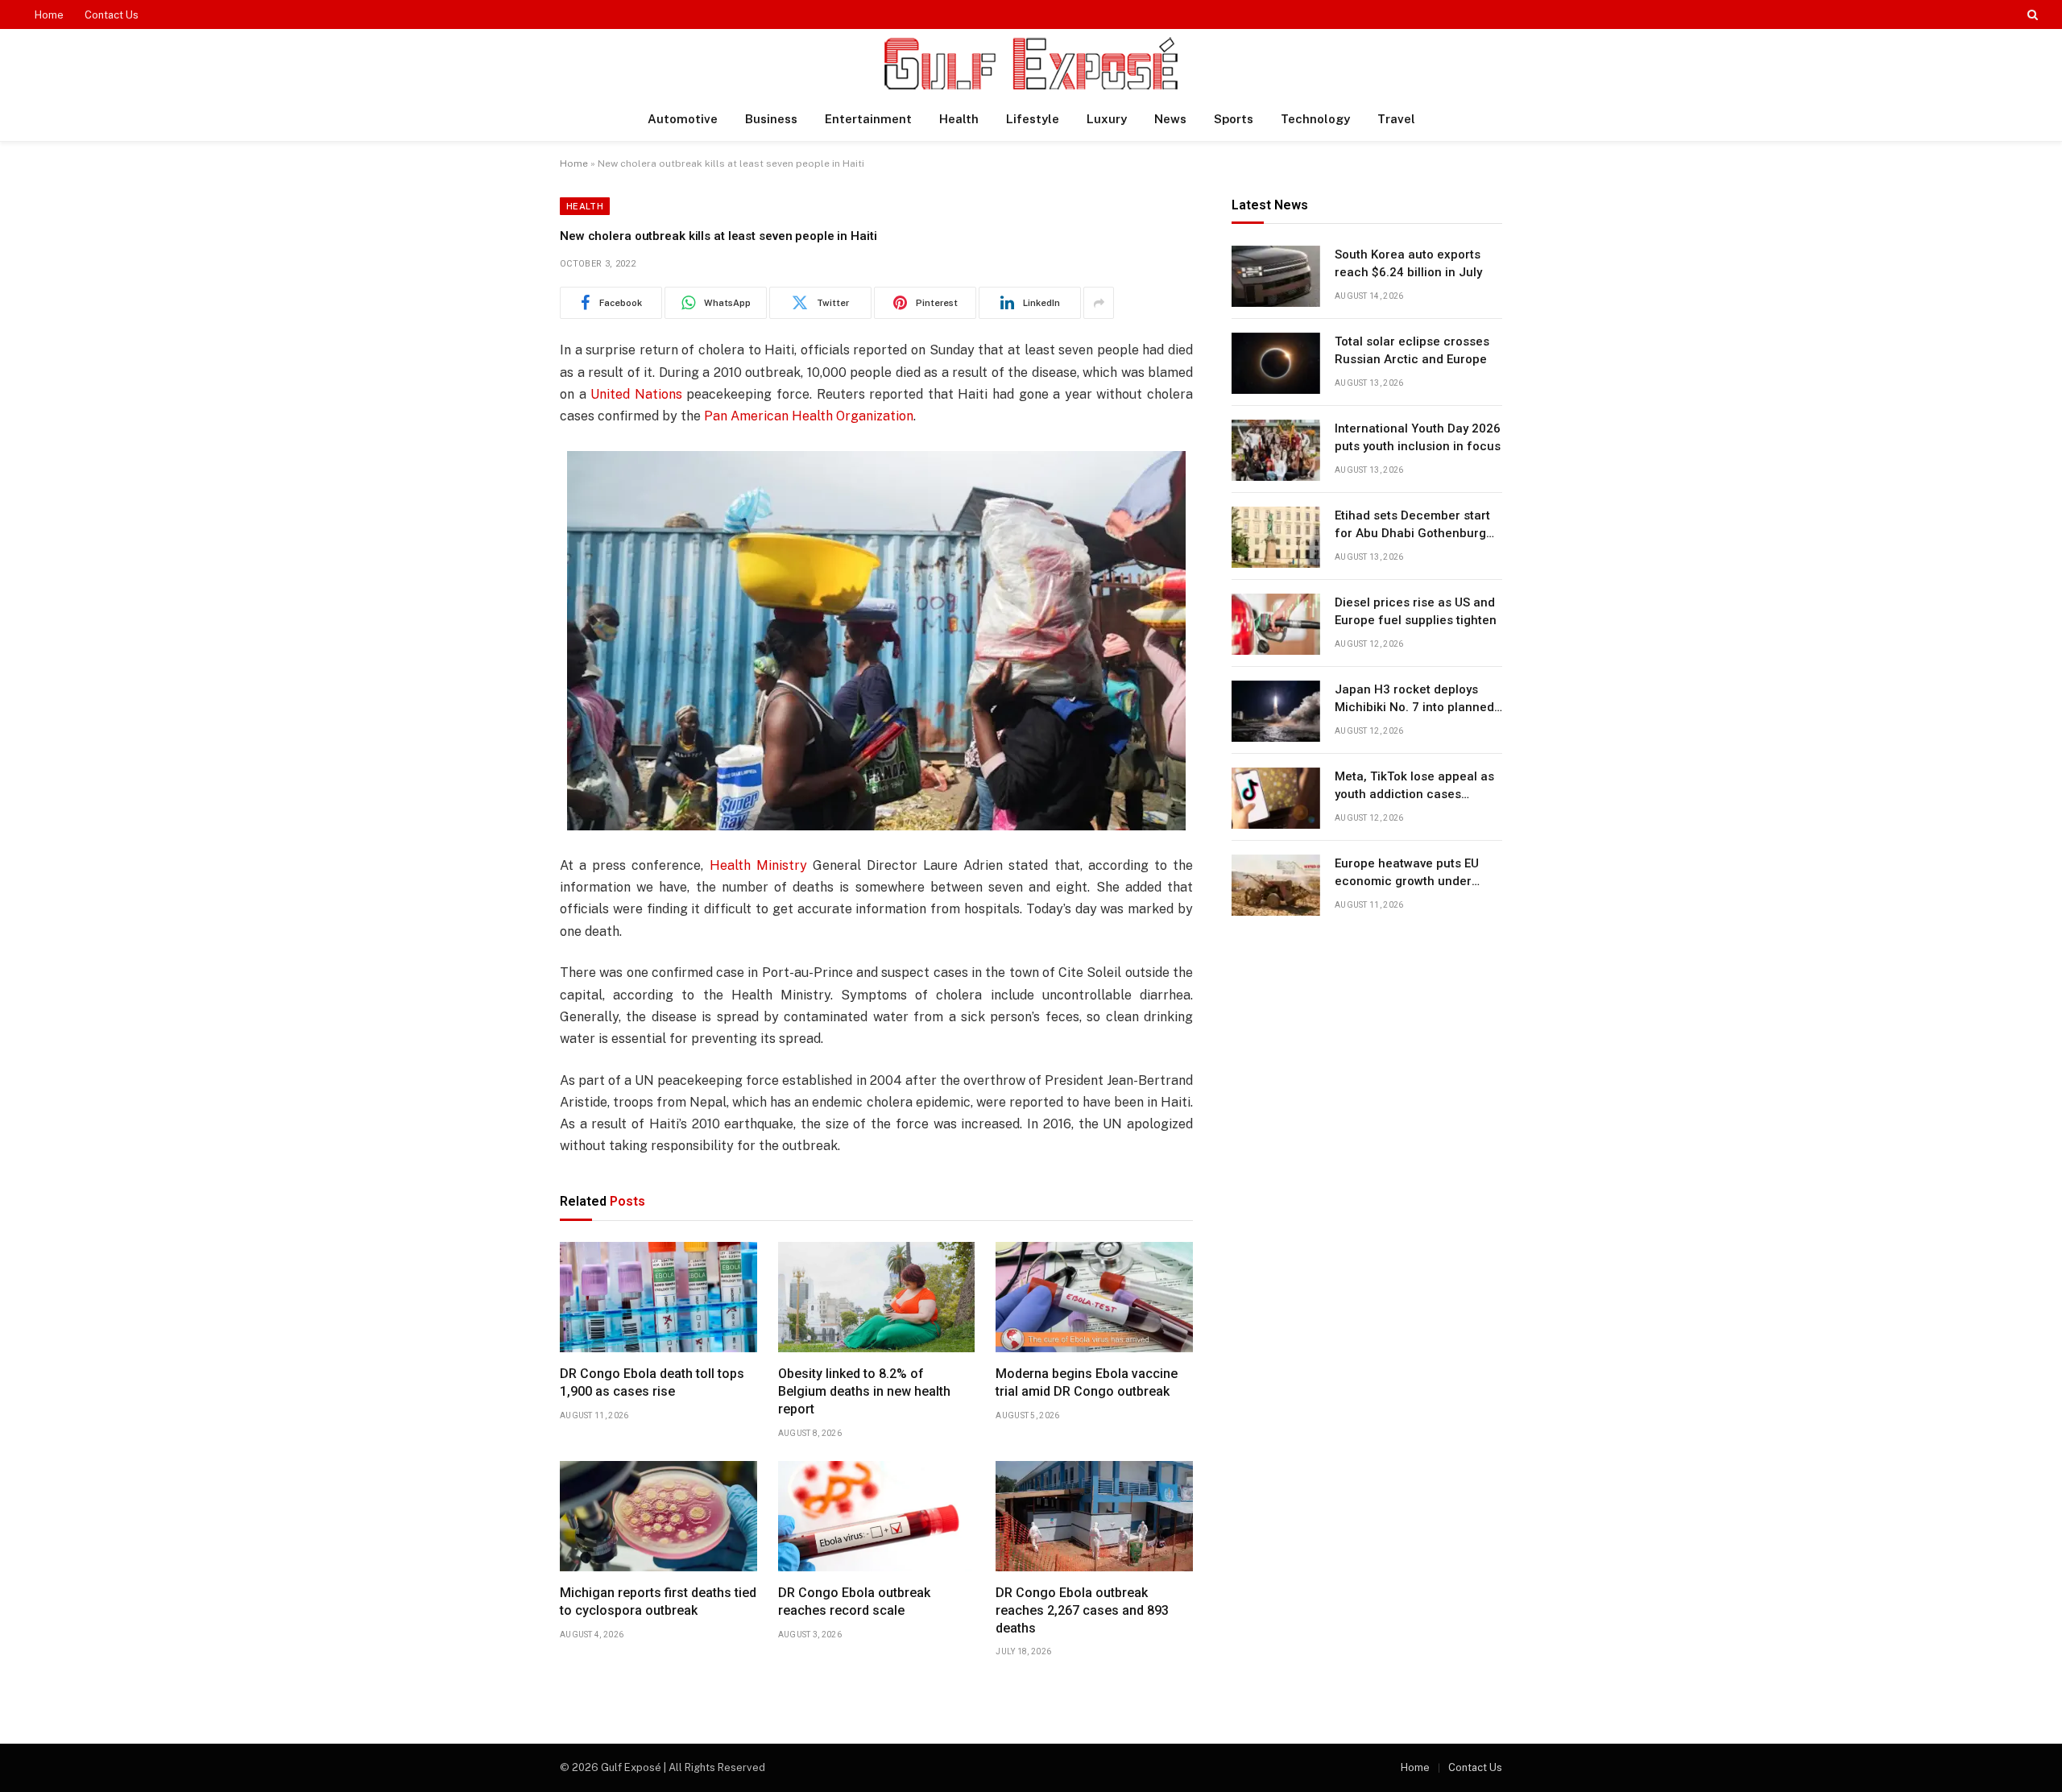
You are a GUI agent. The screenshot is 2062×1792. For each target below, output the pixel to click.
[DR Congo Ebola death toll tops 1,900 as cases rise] (658, 1297)
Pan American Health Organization (809, 416)
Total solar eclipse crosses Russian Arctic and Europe (1412, 351)
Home (49, 15)
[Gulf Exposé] (1031, 63)
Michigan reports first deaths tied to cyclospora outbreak (658, 1602)
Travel (1396, 119)
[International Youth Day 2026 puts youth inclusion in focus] (1276, 450)
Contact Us (112, 15)
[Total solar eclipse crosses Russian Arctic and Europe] (1276, 363)
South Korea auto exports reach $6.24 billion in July (1408, 264)
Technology (1315, 119)
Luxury (1107, 119)
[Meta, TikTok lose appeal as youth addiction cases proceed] (1276, 798)
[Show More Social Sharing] (1099, 303)
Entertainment (868, 119)
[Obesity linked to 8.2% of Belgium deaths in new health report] (877, 1297)
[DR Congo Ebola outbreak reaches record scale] (877, 1517)
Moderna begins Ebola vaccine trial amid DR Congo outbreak (1087, 1382)
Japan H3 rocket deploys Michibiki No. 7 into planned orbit (1414, 700)
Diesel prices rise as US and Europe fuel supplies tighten (1416, 612)
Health (959, 119)
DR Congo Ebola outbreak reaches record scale (854, 1602)
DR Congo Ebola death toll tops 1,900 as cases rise (652, 1382)
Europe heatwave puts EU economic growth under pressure (1407, 874)
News (1170, 119)
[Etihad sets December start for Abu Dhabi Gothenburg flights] (1276, 537)
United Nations (636, 394)
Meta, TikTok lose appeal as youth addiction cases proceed (1414, 787)
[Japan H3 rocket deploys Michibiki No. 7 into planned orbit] (1276, 711)
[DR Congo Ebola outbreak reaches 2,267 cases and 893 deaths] (1094, 1517)
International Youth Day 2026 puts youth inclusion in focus (1418, 438)
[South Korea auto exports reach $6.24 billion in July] (1276, 276)
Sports (1234, 119)
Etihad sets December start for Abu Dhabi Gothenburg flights (1412, 526)
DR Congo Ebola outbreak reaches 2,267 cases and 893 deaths (1082, 1610)
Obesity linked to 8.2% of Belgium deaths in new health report (864, 1391)
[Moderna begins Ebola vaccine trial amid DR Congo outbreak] (1094, 1297)
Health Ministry (758, 865)
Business (771, 119)
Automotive (683, 119)
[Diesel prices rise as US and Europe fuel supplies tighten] (1276, 624)
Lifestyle (1033, 119)
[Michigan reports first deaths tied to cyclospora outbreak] (658, 1517)
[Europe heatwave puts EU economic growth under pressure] (1276, 885)
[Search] (2031, 14)
